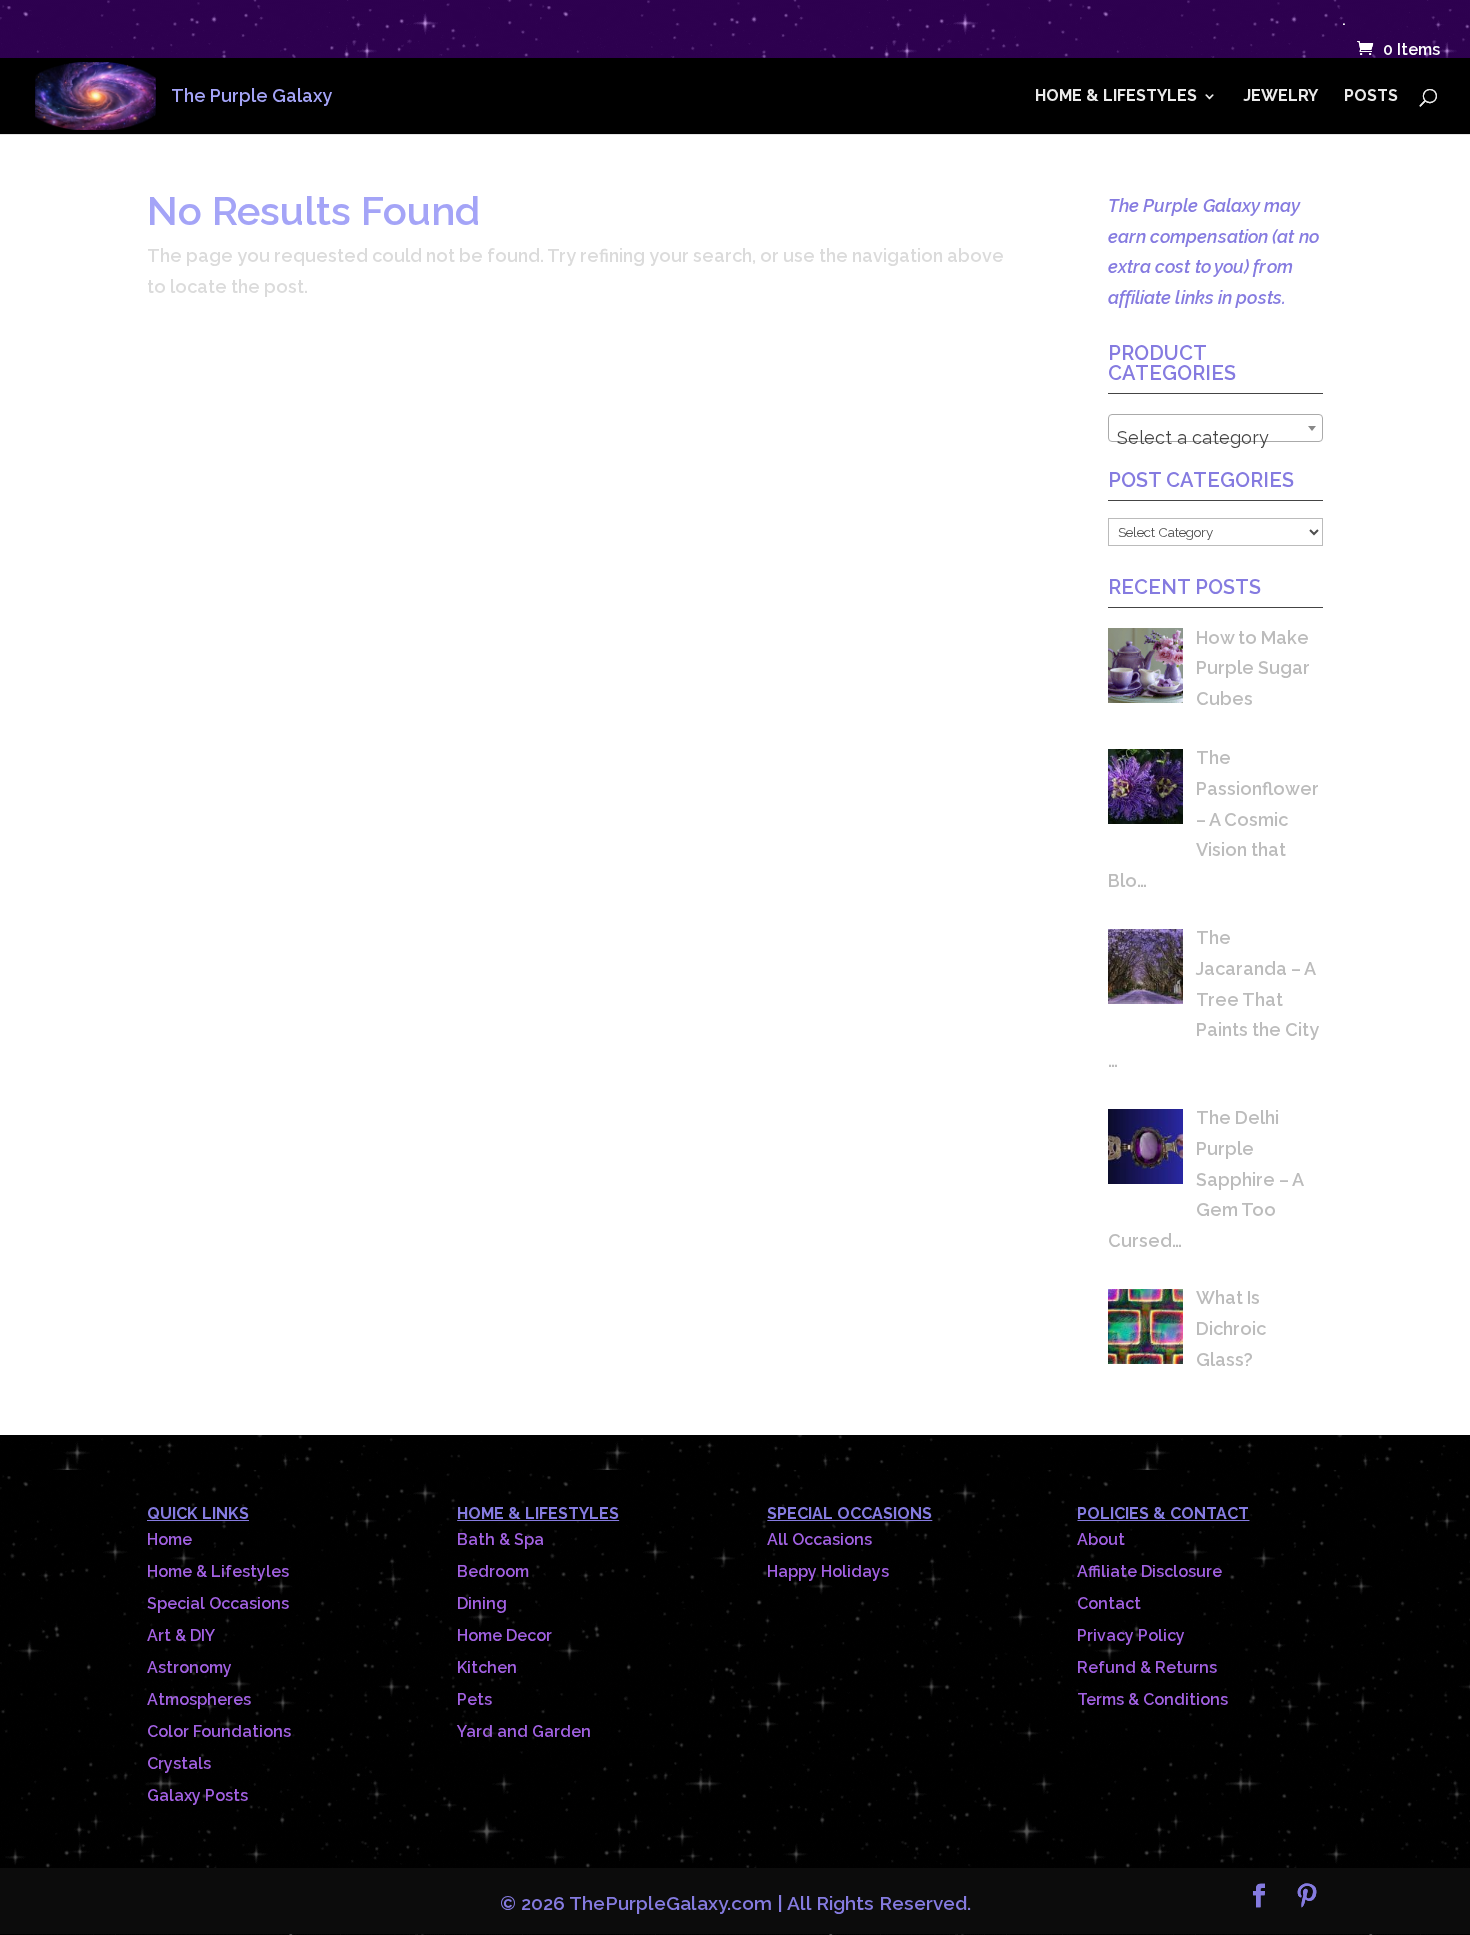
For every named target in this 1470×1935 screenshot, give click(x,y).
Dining (482, 1603)
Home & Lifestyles (218, 1571)
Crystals (179, 1763)
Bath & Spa (500, 1539)
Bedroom (493, 1571)
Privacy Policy (1131, 1635)
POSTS (1371, 97)
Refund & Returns (1147, 1667)
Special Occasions (218, 1603)
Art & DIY (181, 1635)
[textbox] (1215, 438)
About (1101, 1539)
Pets (474, 1699)
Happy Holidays (828, 1571)
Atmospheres (199, 1699)
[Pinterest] (1307, 1898)
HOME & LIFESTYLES (1116, 97)
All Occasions (819, 1539)
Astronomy (189, 1667)
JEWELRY (1280, 97)
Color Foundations (219, 1731)
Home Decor (504, 1635)
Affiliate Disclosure (1149, 1571)
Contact (1109, 1603)
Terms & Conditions (1152, 1699)
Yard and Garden (524, 1731)
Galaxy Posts (197, 1795)
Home (169, 1539)
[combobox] (1215, 428)
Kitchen (487, 1667)
